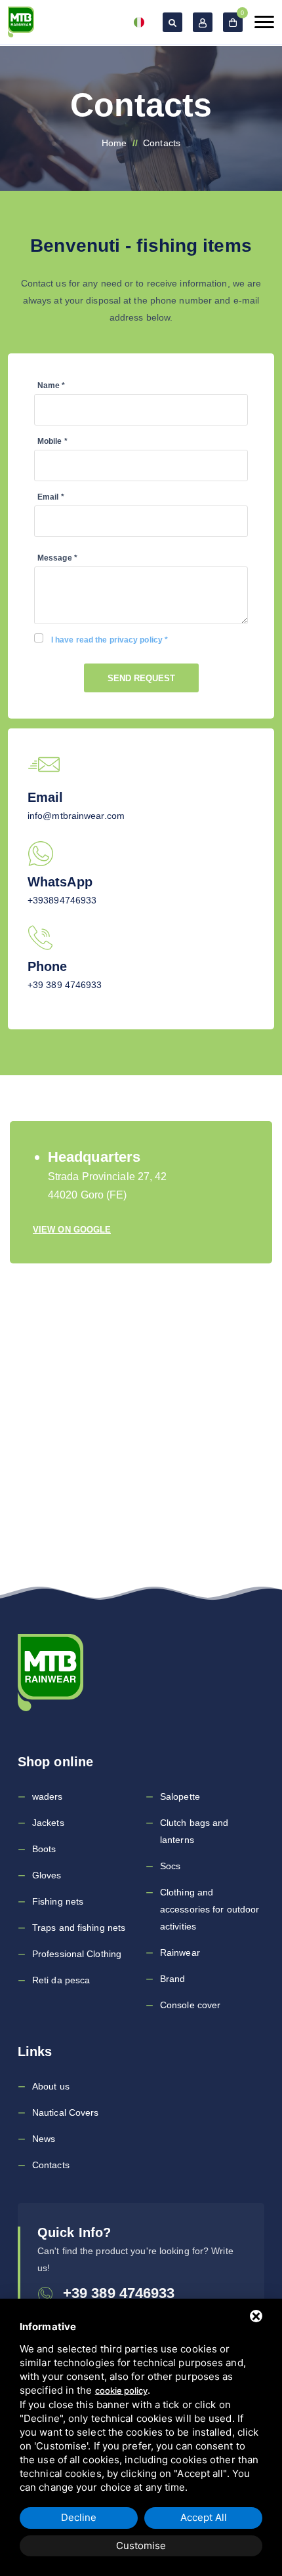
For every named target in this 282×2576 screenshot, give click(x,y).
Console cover (190, 2005)
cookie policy (121, 2390)
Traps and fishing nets (79, 1928)
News (44, 2139)
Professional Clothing (77, 1954)
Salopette (180, 1796)
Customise (141, 2546)
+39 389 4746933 (65, 985)
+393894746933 (62, 900)
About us (51, 2086)
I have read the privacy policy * (110, 640)
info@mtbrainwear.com (76, 816)
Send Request (141, 678)
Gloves (47, 1875)
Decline (79, 2517)
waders (48, 1796)
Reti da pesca (61, 1980)
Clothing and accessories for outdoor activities (210, 1909)
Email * (51, 497)
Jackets (48, 1823)
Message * (57, 558)
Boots (44, 1849)
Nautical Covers (66, 2112)
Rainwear (180, 1952)
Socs (170, 1866)
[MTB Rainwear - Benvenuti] (21, 22)
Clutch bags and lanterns (194, 1831)
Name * (51, 386)
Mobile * (52, 441)
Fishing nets (58, 1901)
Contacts (51, 2165)
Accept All (204, 2517)
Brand (173, 1979)
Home (114, 143)
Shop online (55, 1762)
